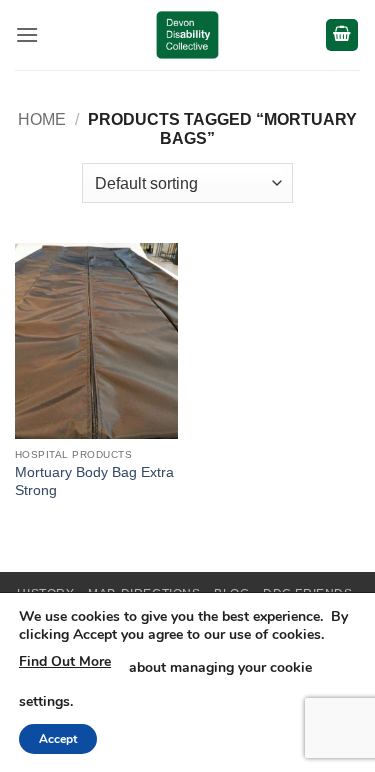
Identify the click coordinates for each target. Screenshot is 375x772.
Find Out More (65, 661)
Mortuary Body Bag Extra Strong (94, 481)
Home (42, 119)
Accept (58, 739)
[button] (27, 34)
